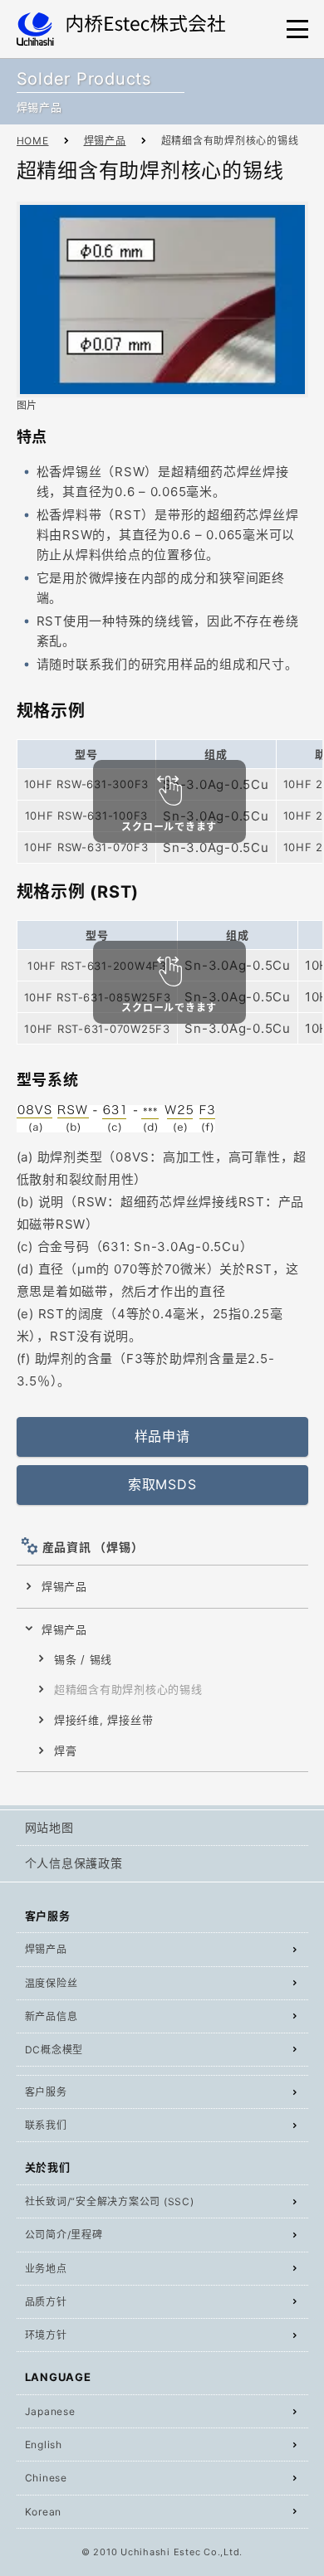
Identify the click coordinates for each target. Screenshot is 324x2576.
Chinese (46, 2478)
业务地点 (46, 2269)
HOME (33, 141)
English (44, 2445)
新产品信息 (52, 2016)
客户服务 (46, 2092)
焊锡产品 (105, 141)
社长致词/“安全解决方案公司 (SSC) (110, 2201)
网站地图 (49, 1827)
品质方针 (46, 2302)
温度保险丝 (52, 1983)
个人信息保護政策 (74, 1863)
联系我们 (46, 2125)
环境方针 (46, 2335)
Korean (44, 2512)
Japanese (50, 2411)
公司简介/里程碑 (64, 2235)
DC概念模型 (54, 2050)
